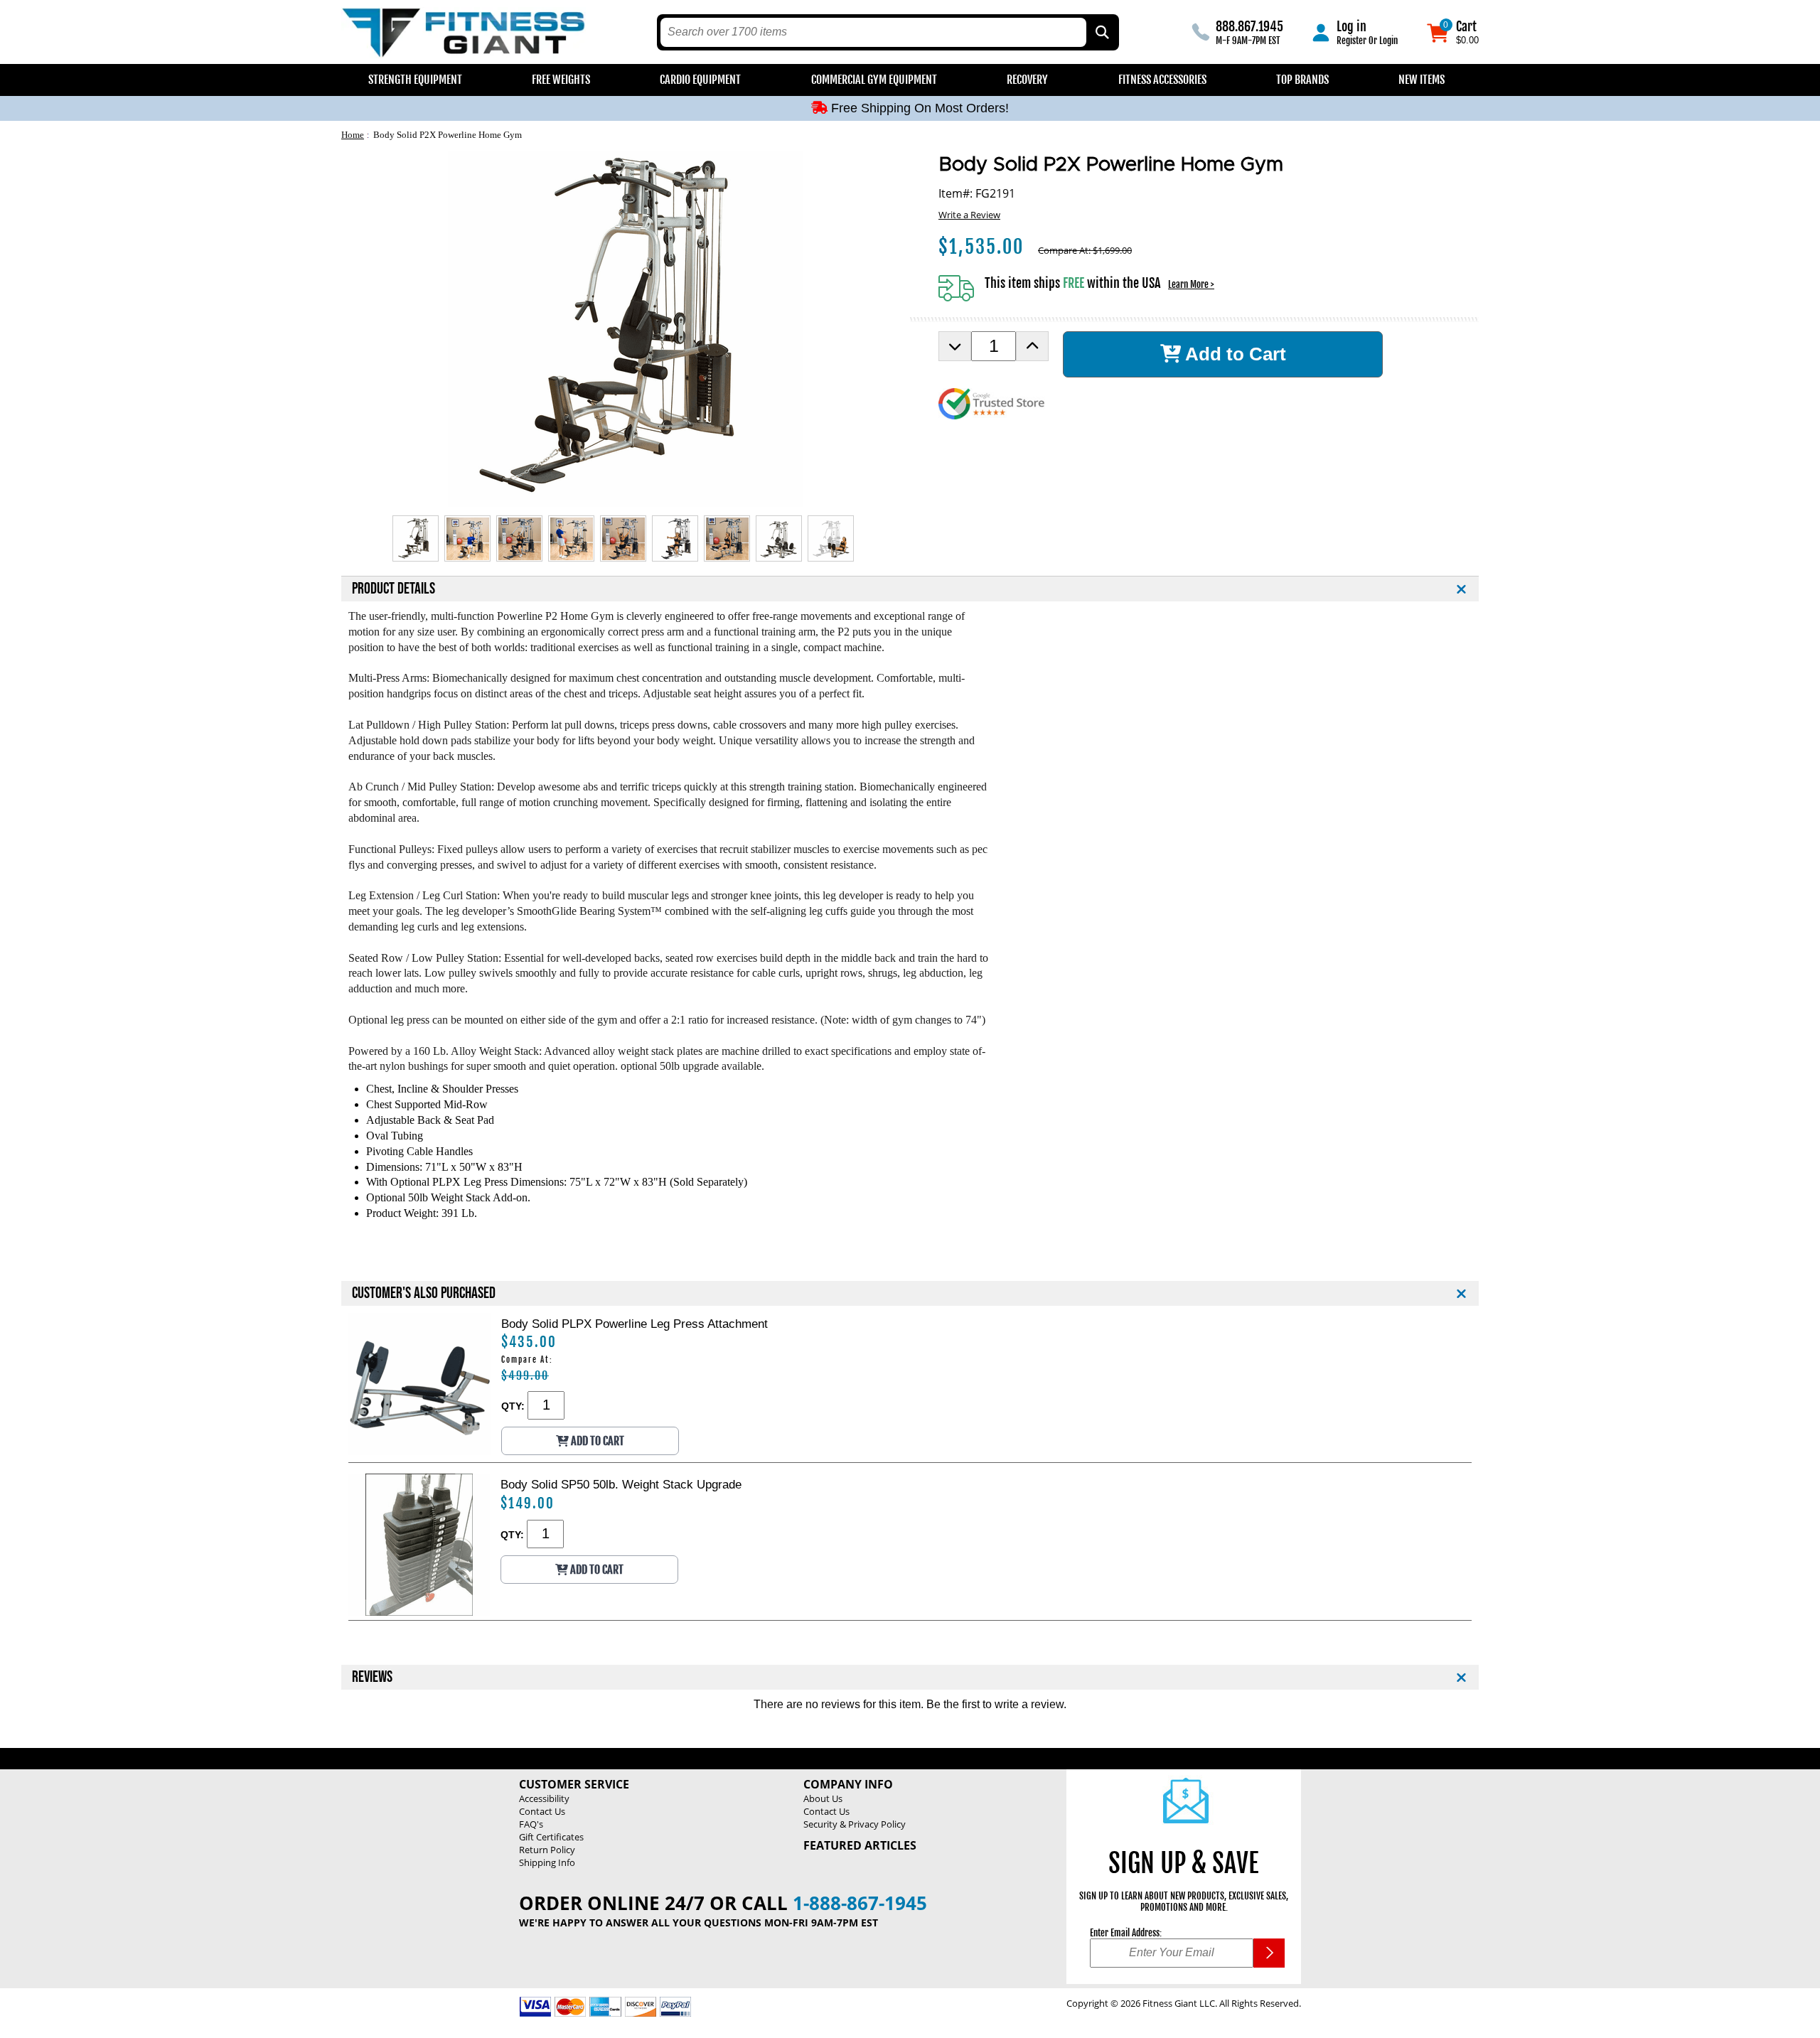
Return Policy (547, 1850)
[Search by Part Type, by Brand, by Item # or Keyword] (1101, 32)
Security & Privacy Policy (855, 1824)
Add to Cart (1233, 354)
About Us (823, 1798)
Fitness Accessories (1162, 80)
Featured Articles (860, 1845)
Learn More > (1191, 284)
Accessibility (544, 1798)
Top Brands (1302, 80)
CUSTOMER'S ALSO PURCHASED (424, 1293)
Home (353, 135)
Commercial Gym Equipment (874, 80)
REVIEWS (372, 1677)
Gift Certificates (551, 1837)
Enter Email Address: (1126, 1933)
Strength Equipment (415, 80)
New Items (1422, 80)
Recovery (1027, 80)
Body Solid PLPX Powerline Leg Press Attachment (635, 1324)
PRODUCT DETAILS (394, 589)
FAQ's (531, 1824)
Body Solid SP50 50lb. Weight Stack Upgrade (621, 1484)
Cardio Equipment (700, 80)
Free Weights (561, 80)
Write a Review (969, 215)
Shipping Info (547, 1862)
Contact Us (542, 1811)
